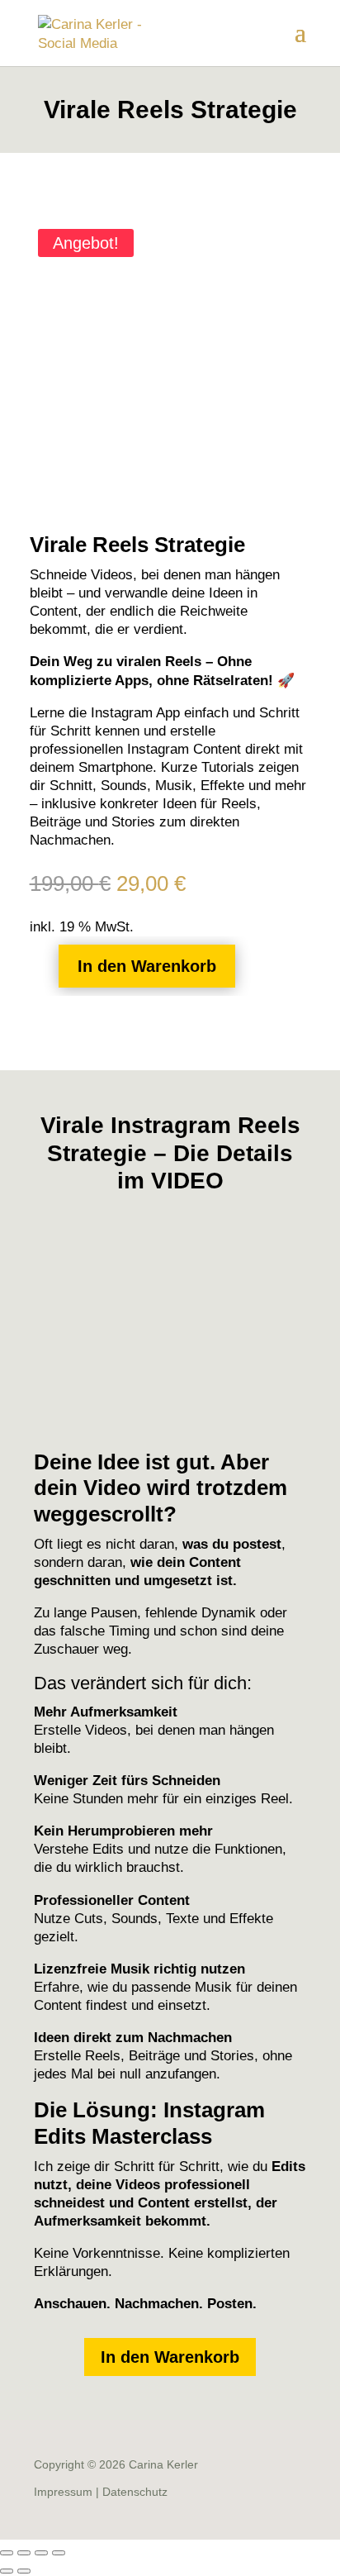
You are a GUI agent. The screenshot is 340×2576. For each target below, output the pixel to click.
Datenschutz (135, 2492)
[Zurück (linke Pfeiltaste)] (7, 2571)
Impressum (63, 2492)
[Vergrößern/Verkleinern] (7, 2553)
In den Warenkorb (147, 966)
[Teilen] (41, 2553)
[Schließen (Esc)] (59, 2553)
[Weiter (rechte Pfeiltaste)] (24, 2571)
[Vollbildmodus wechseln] (24, 2553)
